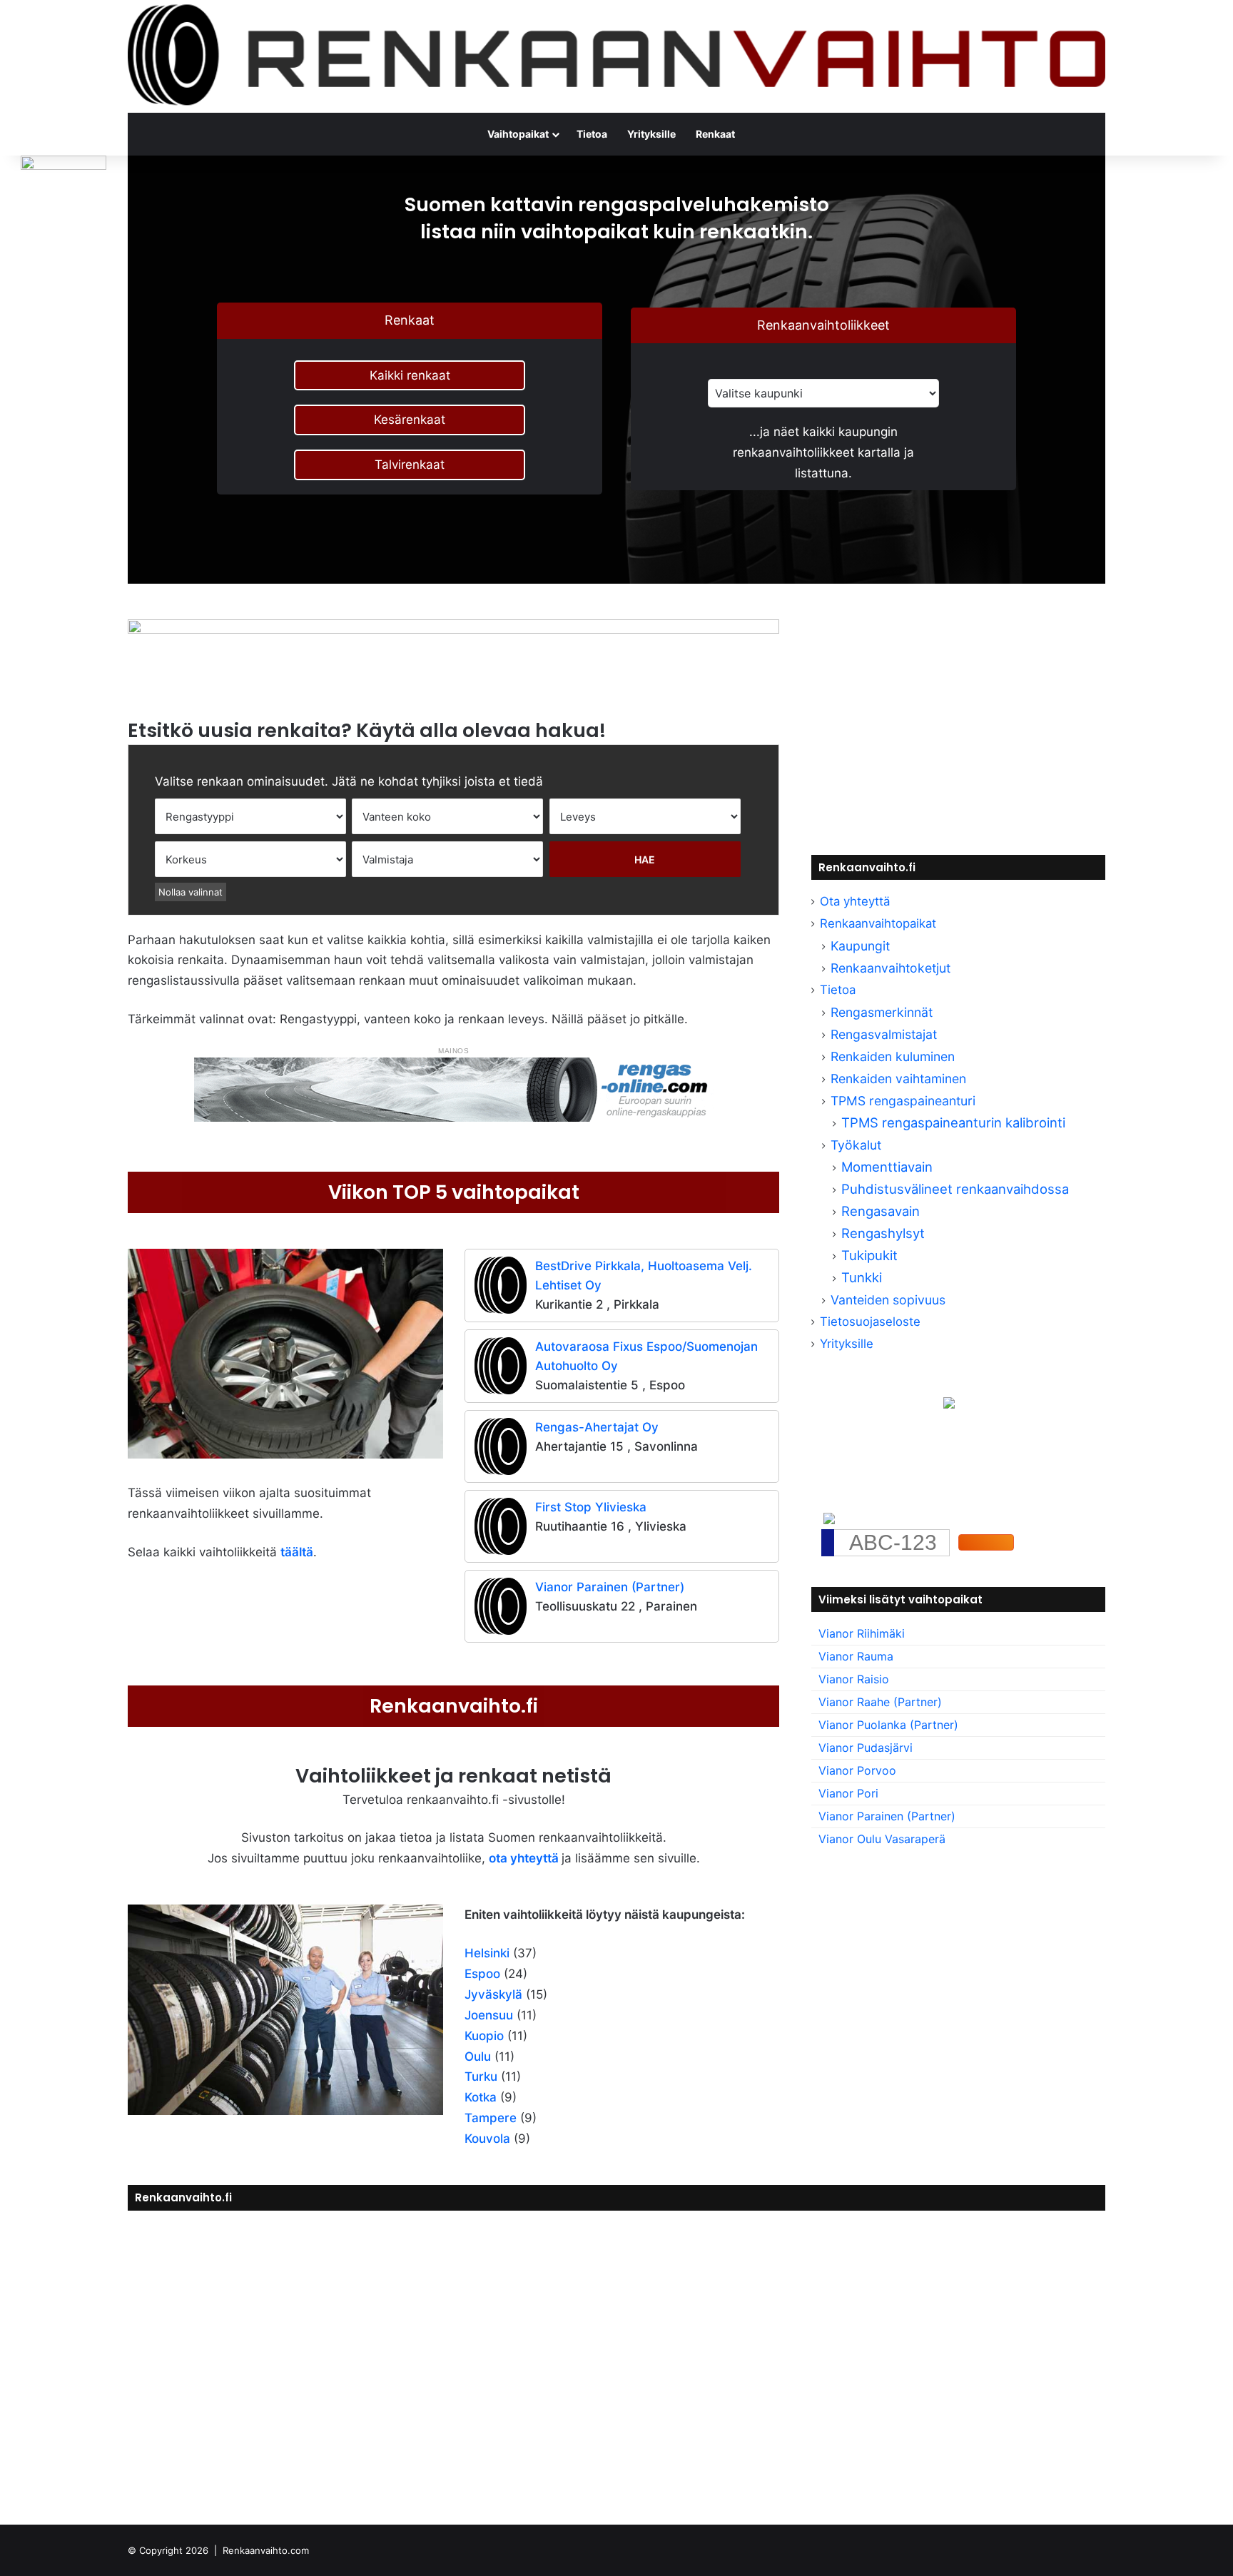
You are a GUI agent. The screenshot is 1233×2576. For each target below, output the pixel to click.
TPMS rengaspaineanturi (903, 1101)
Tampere (491, 2118)
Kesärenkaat (410, 420)
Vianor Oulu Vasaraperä (882, 1839)
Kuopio (484, 2036)
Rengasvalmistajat (884, 1034)
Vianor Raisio (854, 1679)
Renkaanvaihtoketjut (890, 968)
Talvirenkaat (410, 465)
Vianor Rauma (856, 1656)
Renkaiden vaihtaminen (898, 1079)
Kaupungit (860, 946)
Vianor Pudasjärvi (866, 1748)
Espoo (482, 1974)
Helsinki (487, 1953)
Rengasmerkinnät (882, 1012)
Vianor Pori (848, 1793)
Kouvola (487, 2139)
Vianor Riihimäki (862, 1633)
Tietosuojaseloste (870, 1322)
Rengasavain (881, 1211)
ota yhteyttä (524, 1858)
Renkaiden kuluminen (893, 1056)
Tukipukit (869, 1255)
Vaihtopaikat (518, 134)
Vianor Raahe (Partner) (880, 1702)
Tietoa (592, 134)
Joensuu (489, 2015)
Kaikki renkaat (410, 375)
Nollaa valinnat (191, 892)
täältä (297, 1552)
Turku (481, 2076)
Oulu (478, 2057)
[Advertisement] (958, 719)
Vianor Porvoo (857, 1770)
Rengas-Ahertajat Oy (597, 1427)
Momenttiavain (887, 1167)
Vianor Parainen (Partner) (610, 1587)
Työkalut (856, 1145)
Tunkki (862, 1277)
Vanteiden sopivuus (888, 1300)
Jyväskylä (493, 1994)
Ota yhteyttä (855, 901)
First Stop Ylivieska (591, 1507)
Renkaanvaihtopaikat (878, 923)
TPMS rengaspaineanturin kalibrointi (955, 1122)
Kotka (481, 2097)
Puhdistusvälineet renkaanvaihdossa (955, 1189)
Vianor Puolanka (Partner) (888, 1725)
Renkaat (715, 134)
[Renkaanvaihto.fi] (616, 56)
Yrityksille (651, 134)
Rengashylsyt (883, 1233)
